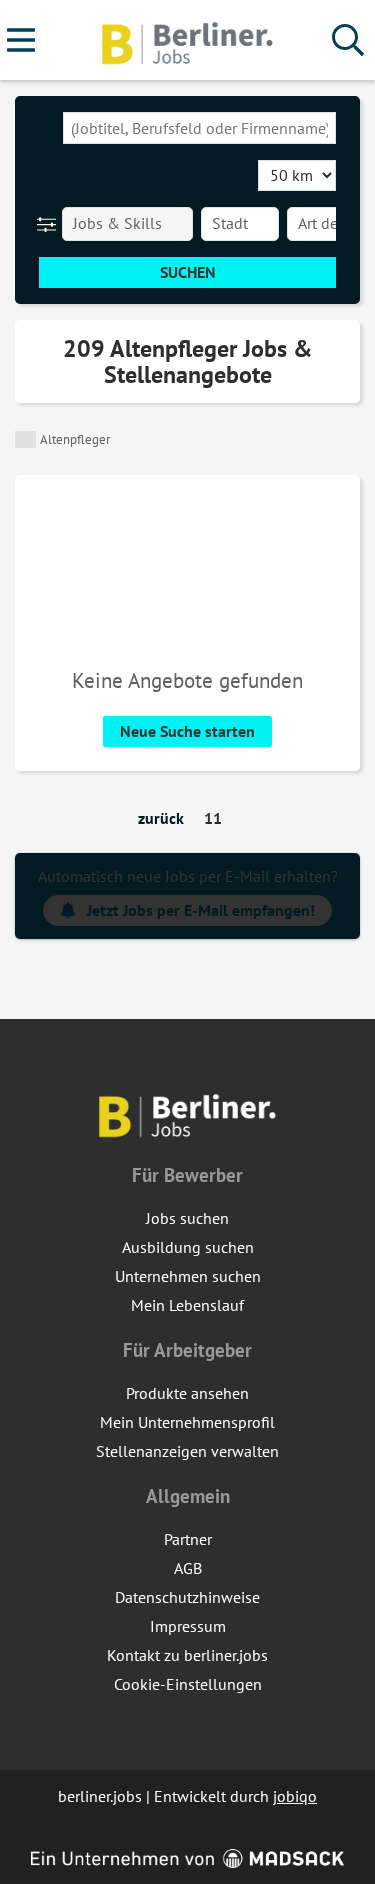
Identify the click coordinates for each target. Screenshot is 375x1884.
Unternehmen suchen (188, 1276)
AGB (188, 1568)
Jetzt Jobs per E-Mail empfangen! (201, 910)
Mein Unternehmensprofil (187, 1422)
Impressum (188, 1626)
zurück (161, 818)
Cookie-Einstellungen (188, 1684)
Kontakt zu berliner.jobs (187, 1655)
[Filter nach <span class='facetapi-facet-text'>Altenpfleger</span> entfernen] (25, 439)
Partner (188, 1539)
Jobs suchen (187, 1218)
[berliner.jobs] (188, 41)
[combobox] (199, 128)
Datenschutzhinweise (187, 1597)
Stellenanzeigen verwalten (187, 1451)
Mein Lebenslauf (187, 1305)
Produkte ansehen (187, 1393)
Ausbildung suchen (188, 1247)
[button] (50, 224)
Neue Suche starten (187, 731)
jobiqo (295, 1796)
